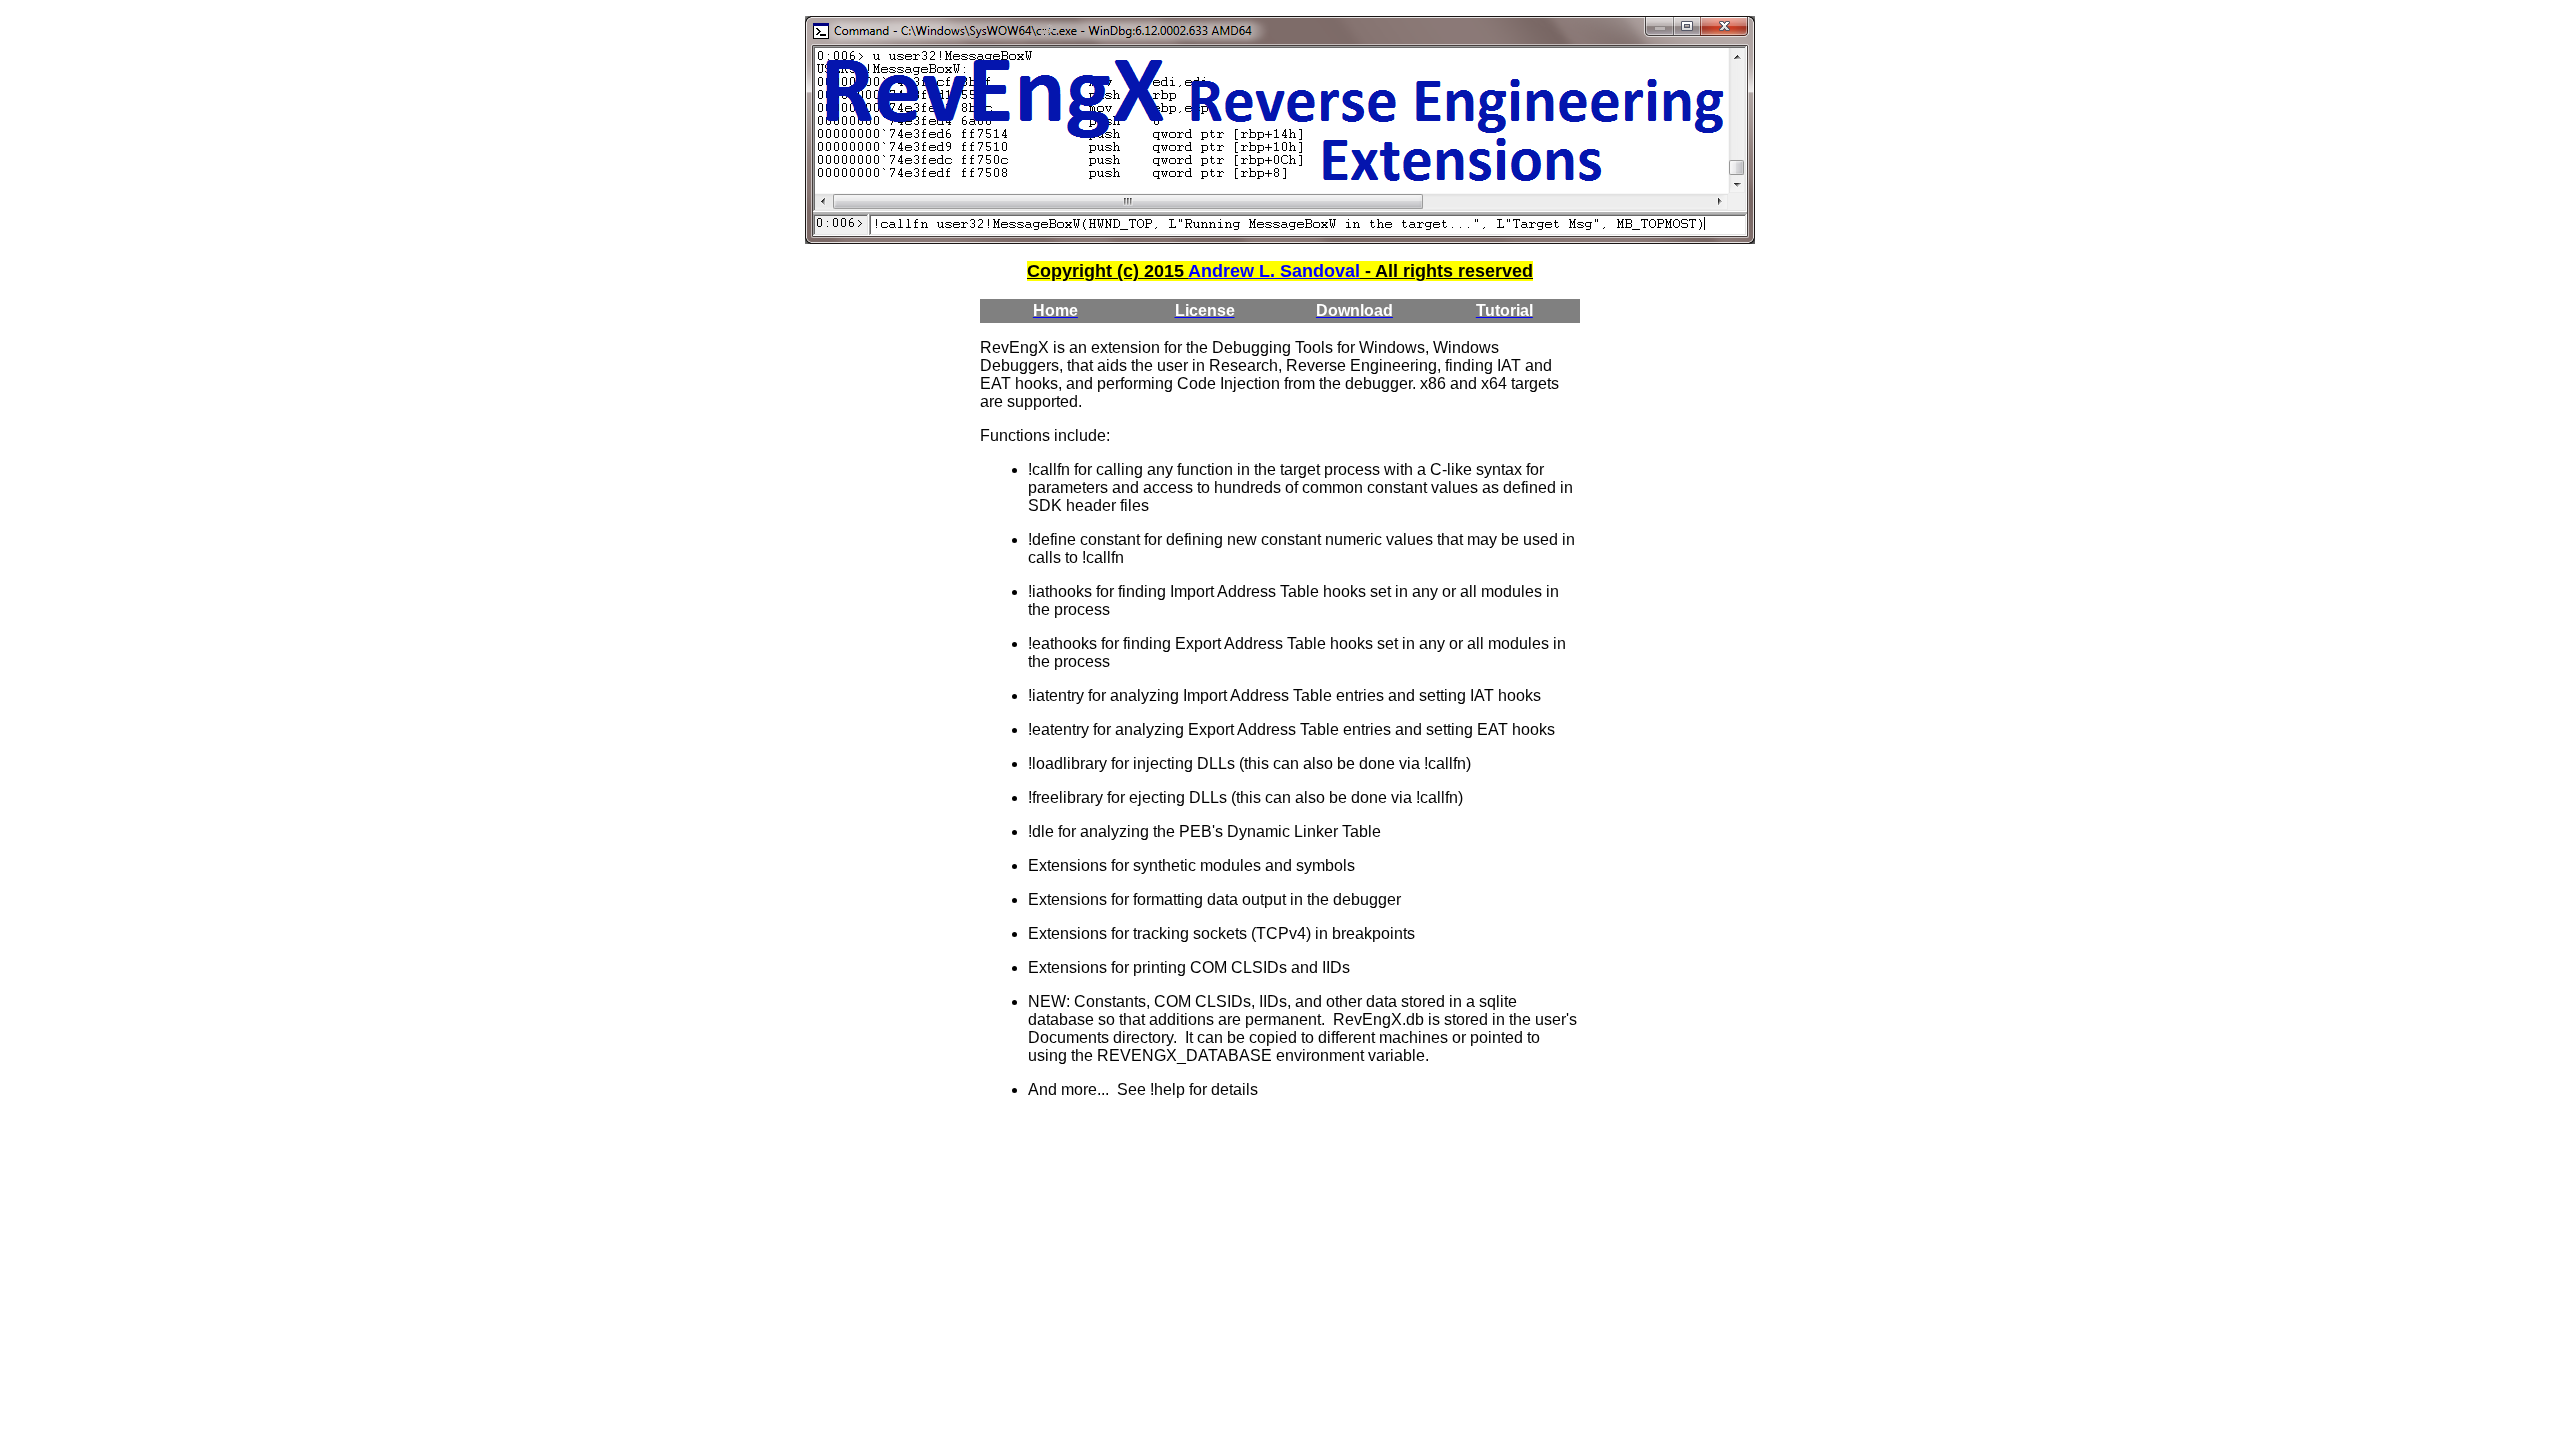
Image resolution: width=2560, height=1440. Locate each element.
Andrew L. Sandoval (1274, 271)
